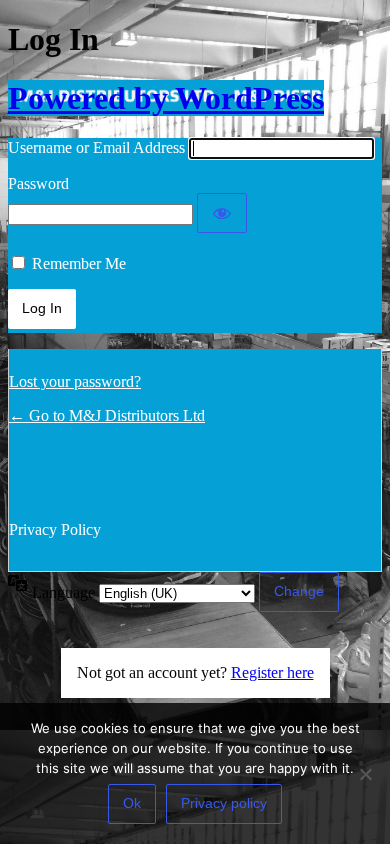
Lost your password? (75, 381)
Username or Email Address (96, 147)
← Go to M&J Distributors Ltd (107, 415)
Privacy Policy (55, 529)
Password (38, 183)
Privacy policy (224, 803)
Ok (132, 803)
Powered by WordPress (166, 98)
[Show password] (222, 213)
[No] (365, 774)
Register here (272, 672)
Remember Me (79, 263)
